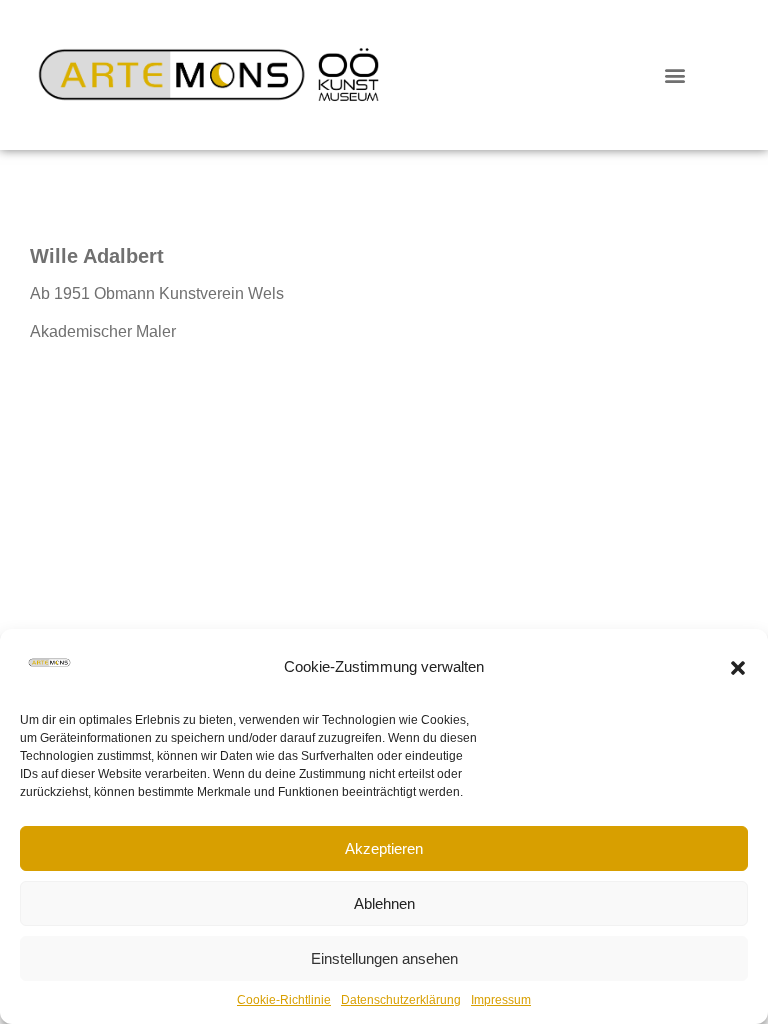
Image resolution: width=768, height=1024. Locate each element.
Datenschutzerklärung (401, 1000)
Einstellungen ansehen (384, 958)
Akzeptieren (384, 848)
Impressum (501, 1000)
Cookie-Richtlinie (284, 1000)
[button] (738, 668)
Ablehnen (384, 903)
